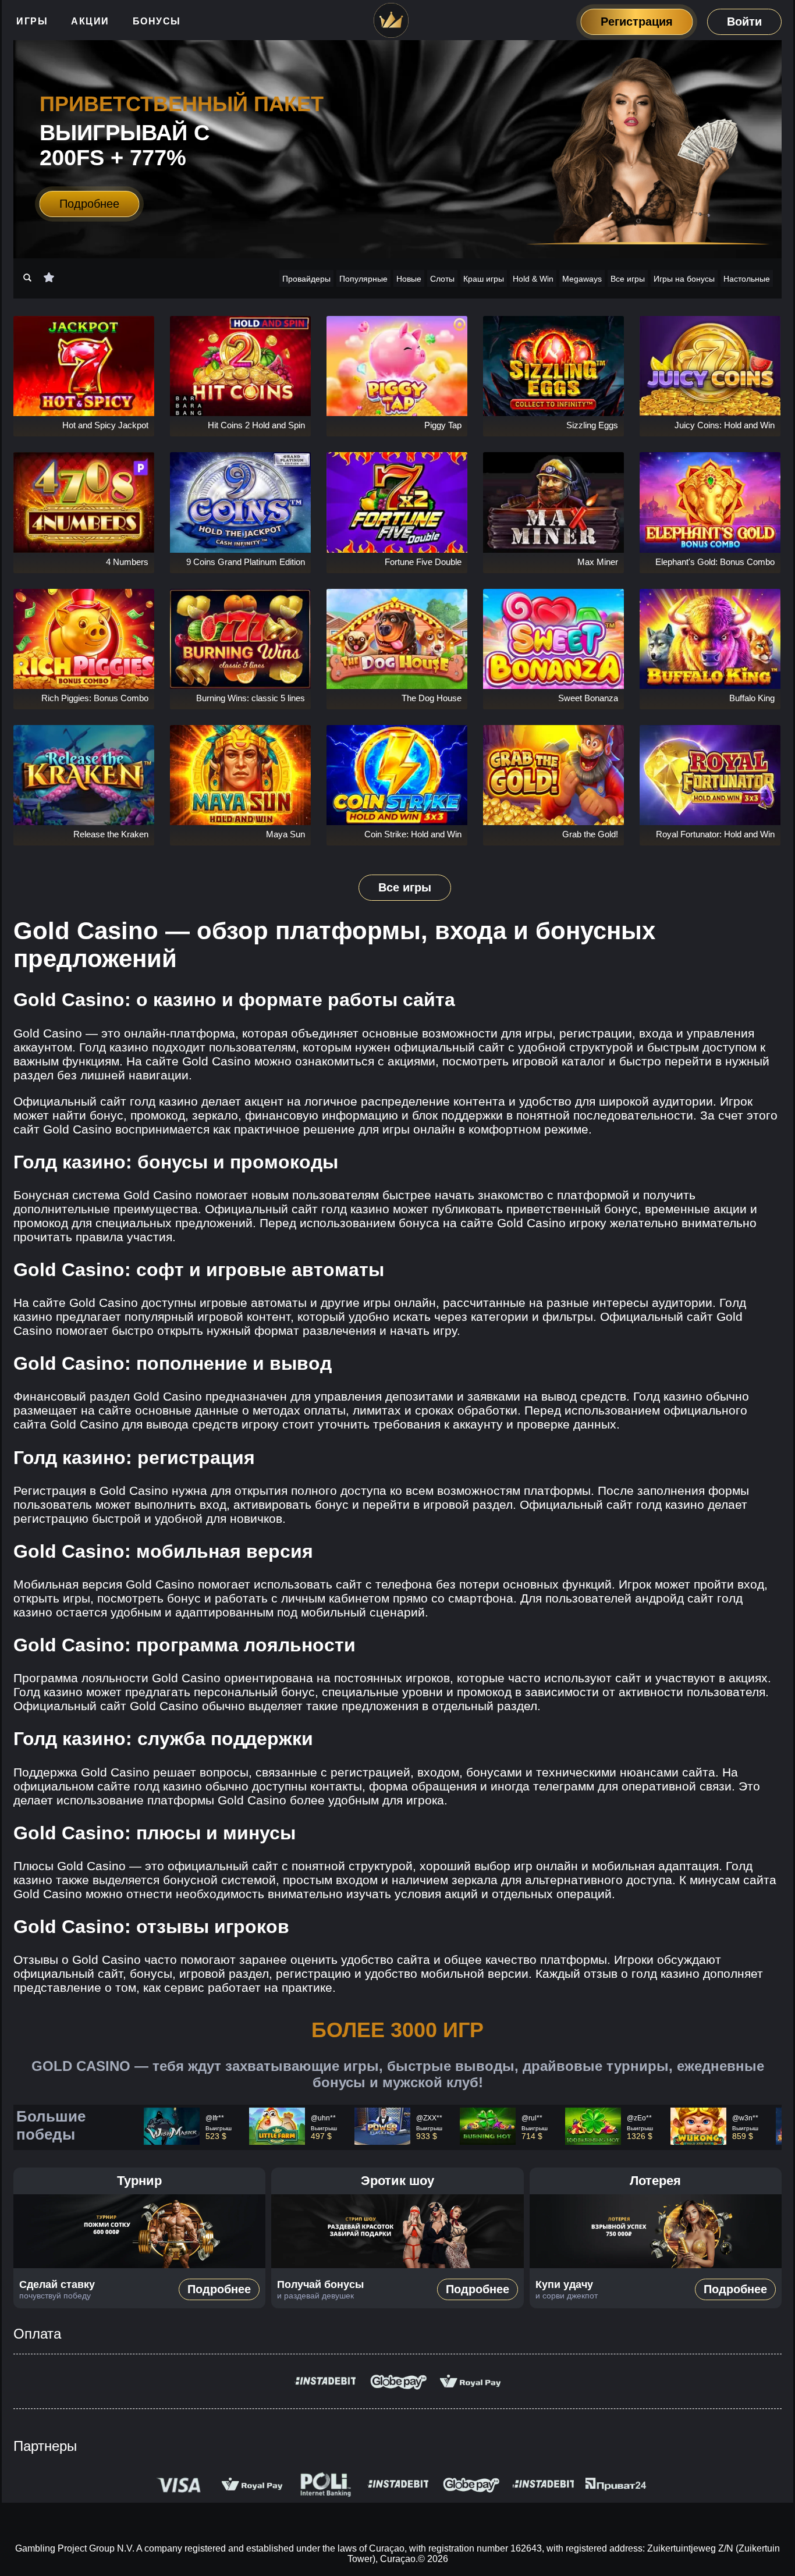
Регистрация (637, 22)
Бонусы (157, 21)
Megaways (582, 279)
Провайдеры (306, 279)
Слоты (442, 279)
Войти (744, 22)
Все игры (628, 279)
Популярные (363, 279)
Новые (409, 279)
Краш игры (484, 279)
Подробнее (89, 204)
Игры (32, 21)
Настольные (747, 279)
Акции (90, 21)
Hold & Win (533, 279)
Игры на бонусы (684, 279)
